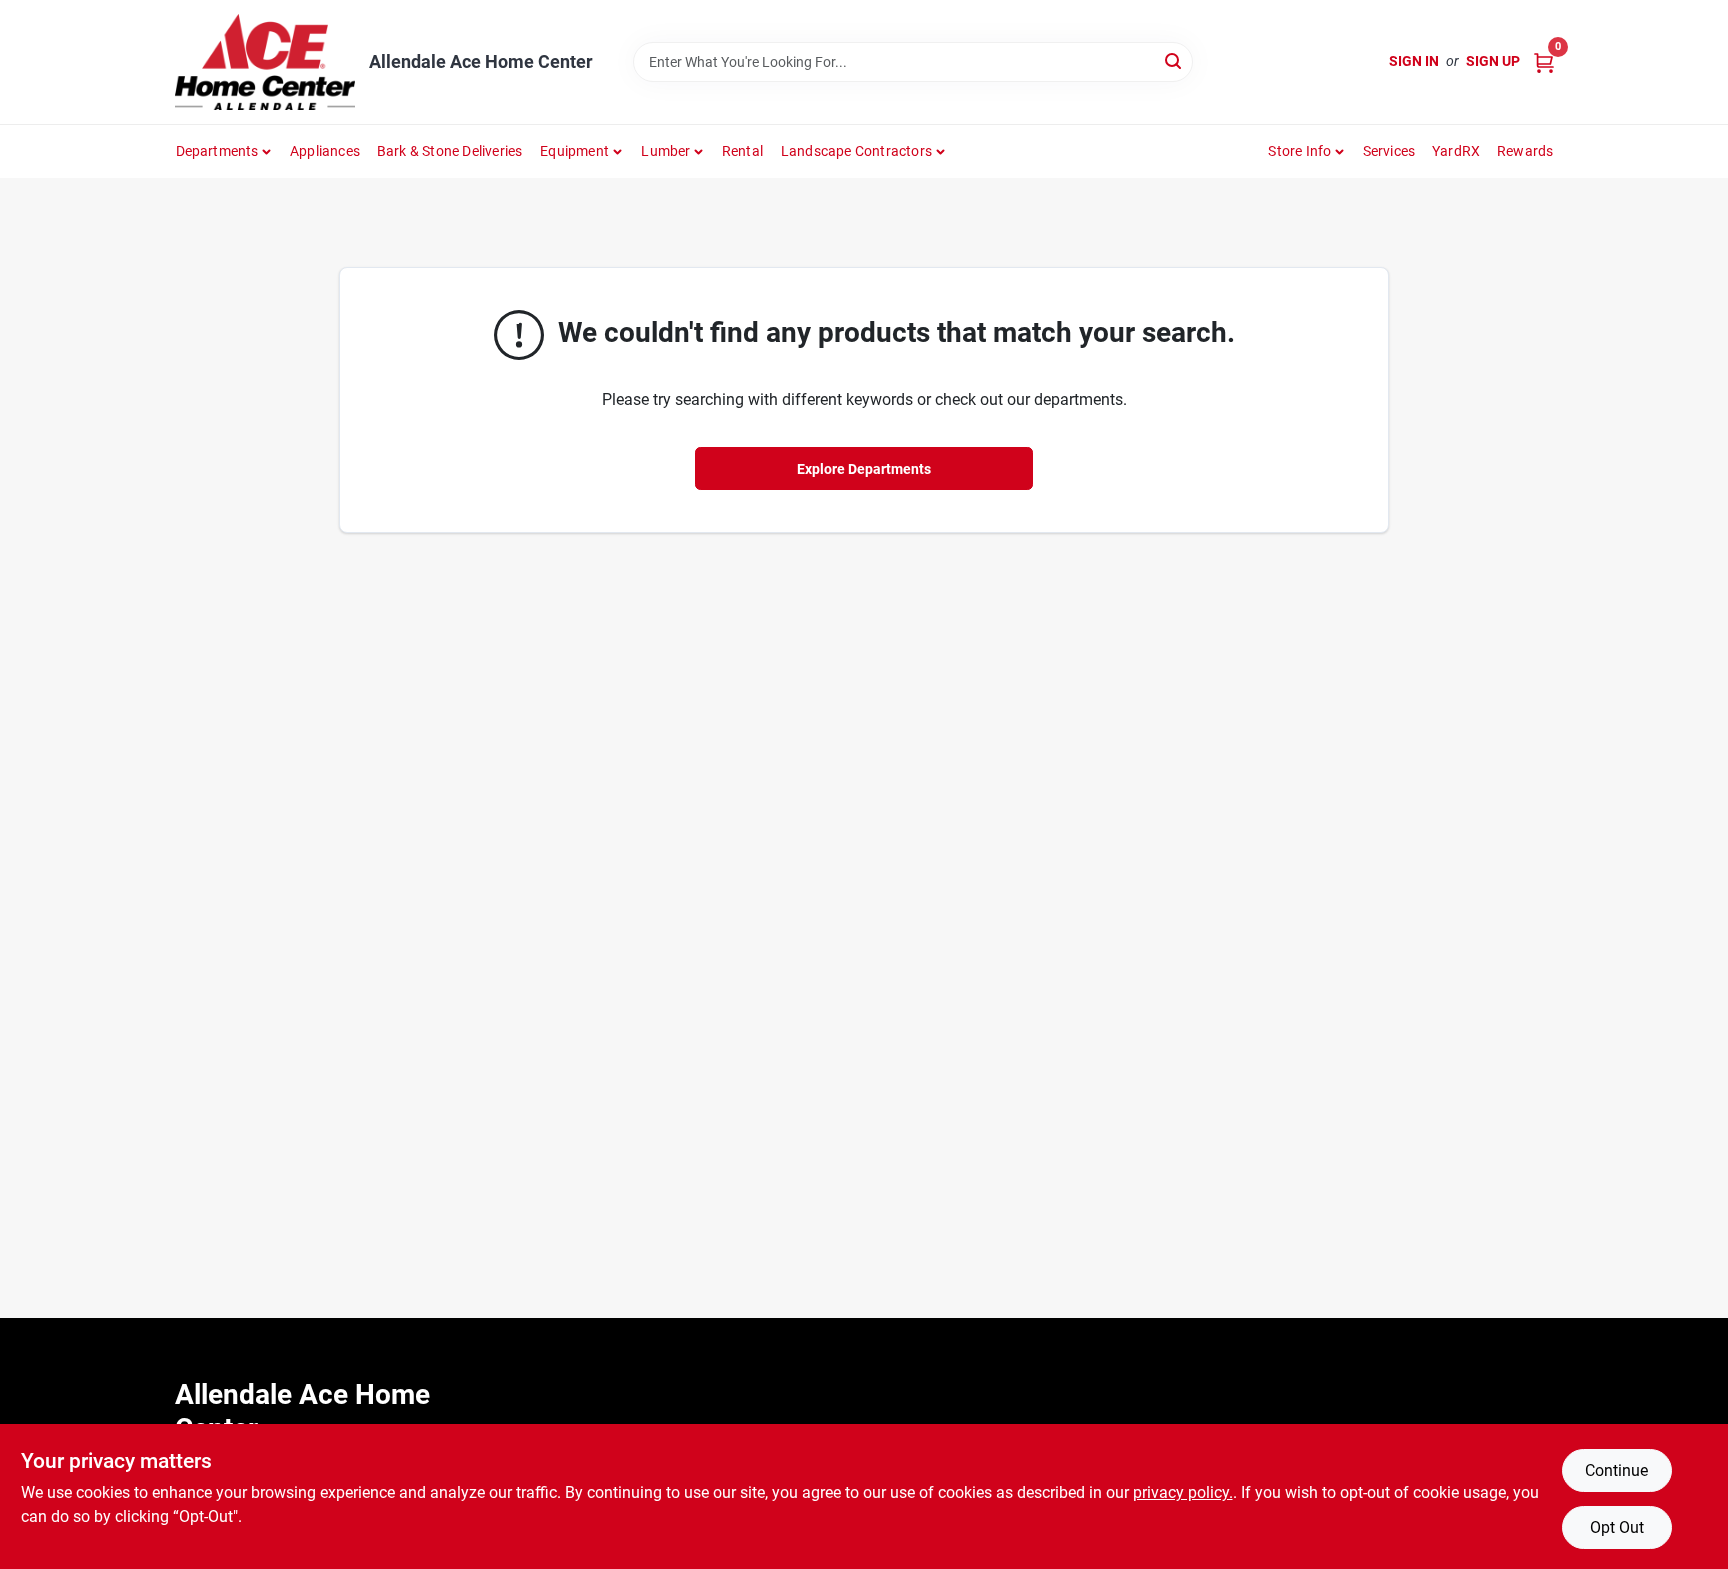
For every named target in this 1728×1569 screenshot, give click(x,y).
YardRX (1456, 151)
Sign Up (1493, 61)
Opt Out (1617, 1527)
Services (1389, 151)
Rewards (1525, 151)
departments (217, 151)
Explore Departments (864, 469)
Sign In (1414, 61)
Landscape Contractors (856, 151)
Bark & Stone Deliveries (450, 151)
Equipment (574, 151)
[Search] (1174, 60)
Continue (1616, 1470)
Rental (742, 151)
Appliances (325, 151)
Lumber (665, 151)
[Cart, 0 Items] (1544, 61)
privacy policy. (1183, 1492)
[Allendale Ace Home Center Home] (265, 62)
